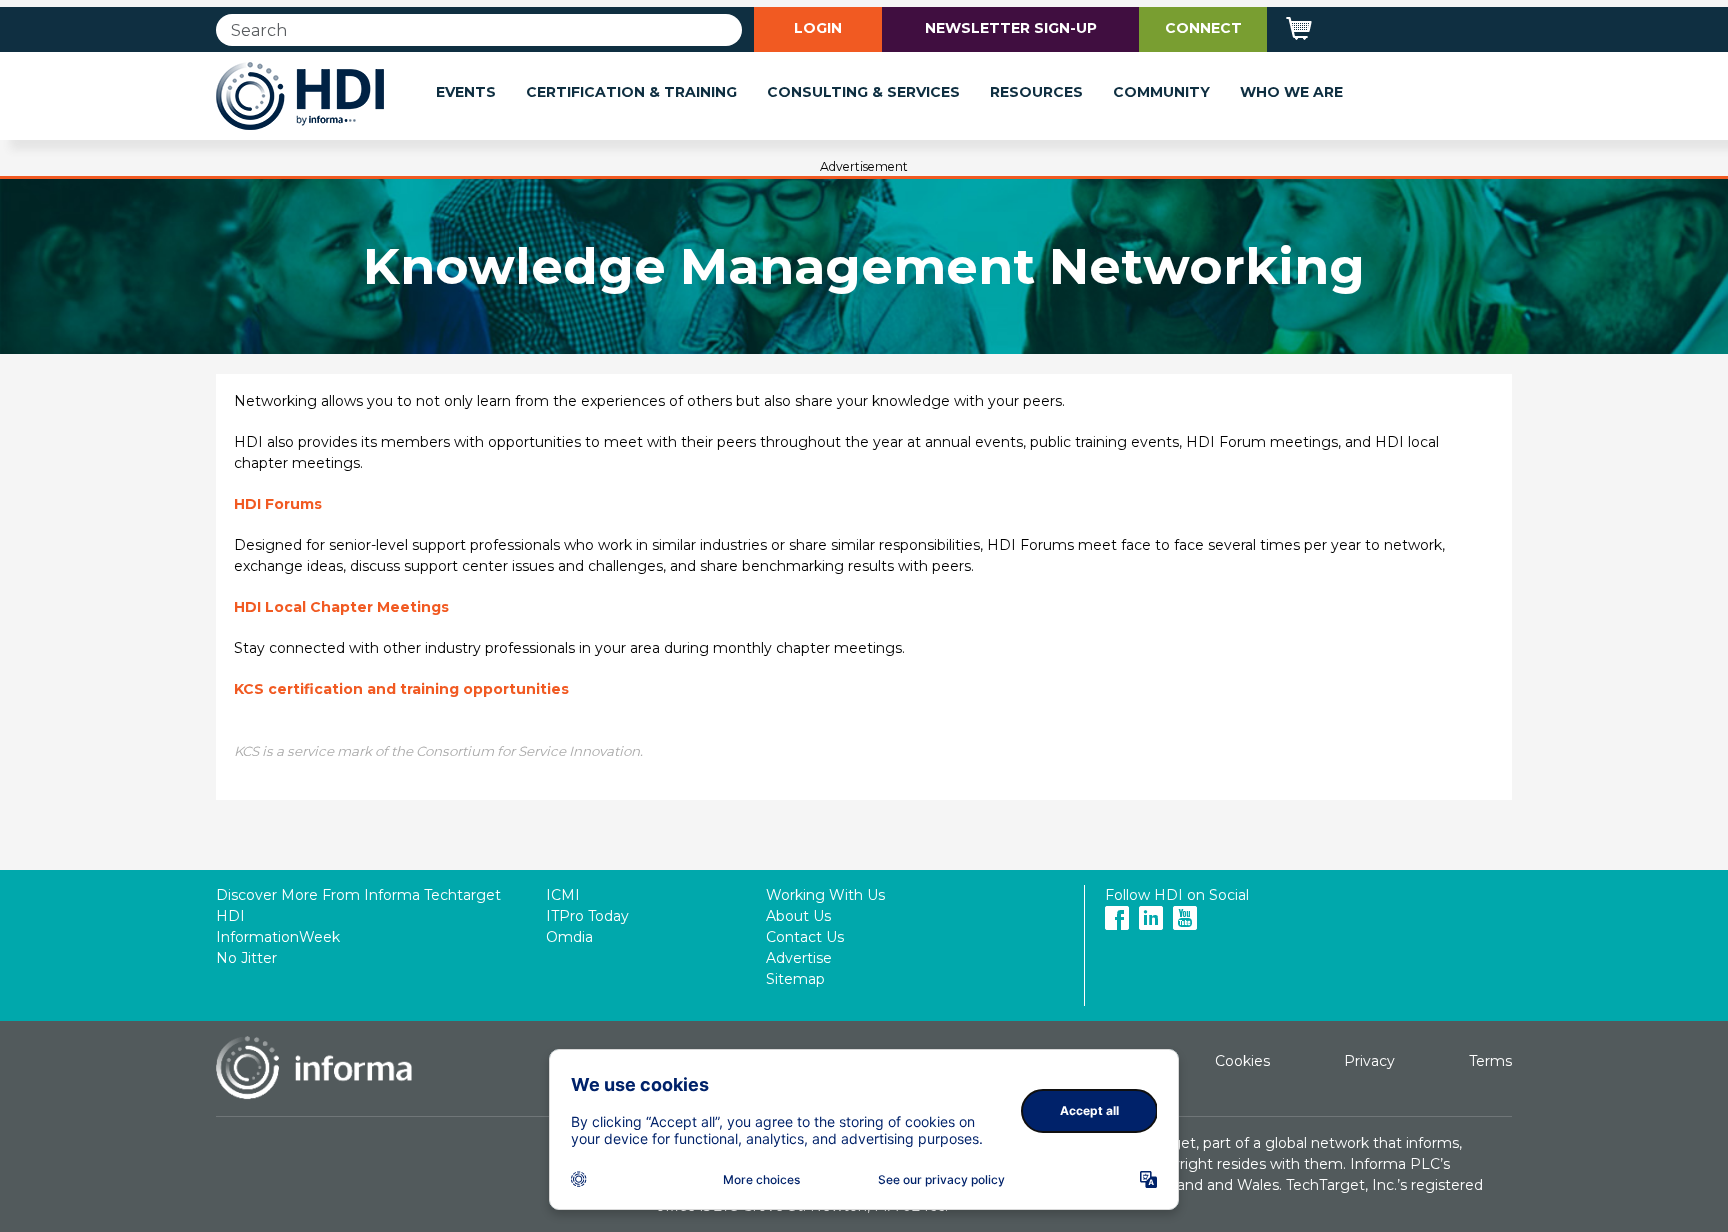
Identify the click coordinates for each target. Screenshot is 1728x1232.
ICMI (563, 895)
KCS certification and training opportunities (401, 689)
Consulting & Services (863, 92)
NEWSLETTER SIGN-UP (1011, 28)
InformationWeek (278, 937)
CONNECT (1203, 28)
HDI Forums (278, 504)
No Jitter (246, 958)
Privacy (1369, 1061)
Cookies (1242, 1061)
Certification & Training (631, 92)
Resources (1036, 92)
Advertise (799, 958)
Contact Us (805, 937)
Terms (1490, 1061)
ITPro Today (587, 916)
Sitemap (795, 979)
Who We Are (1291, 92)
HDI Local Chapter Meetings (341, 607)
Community (1161, 92)
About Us (798, 916)
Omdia (569, 937)
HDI (230, 916)
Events (466, 92)
